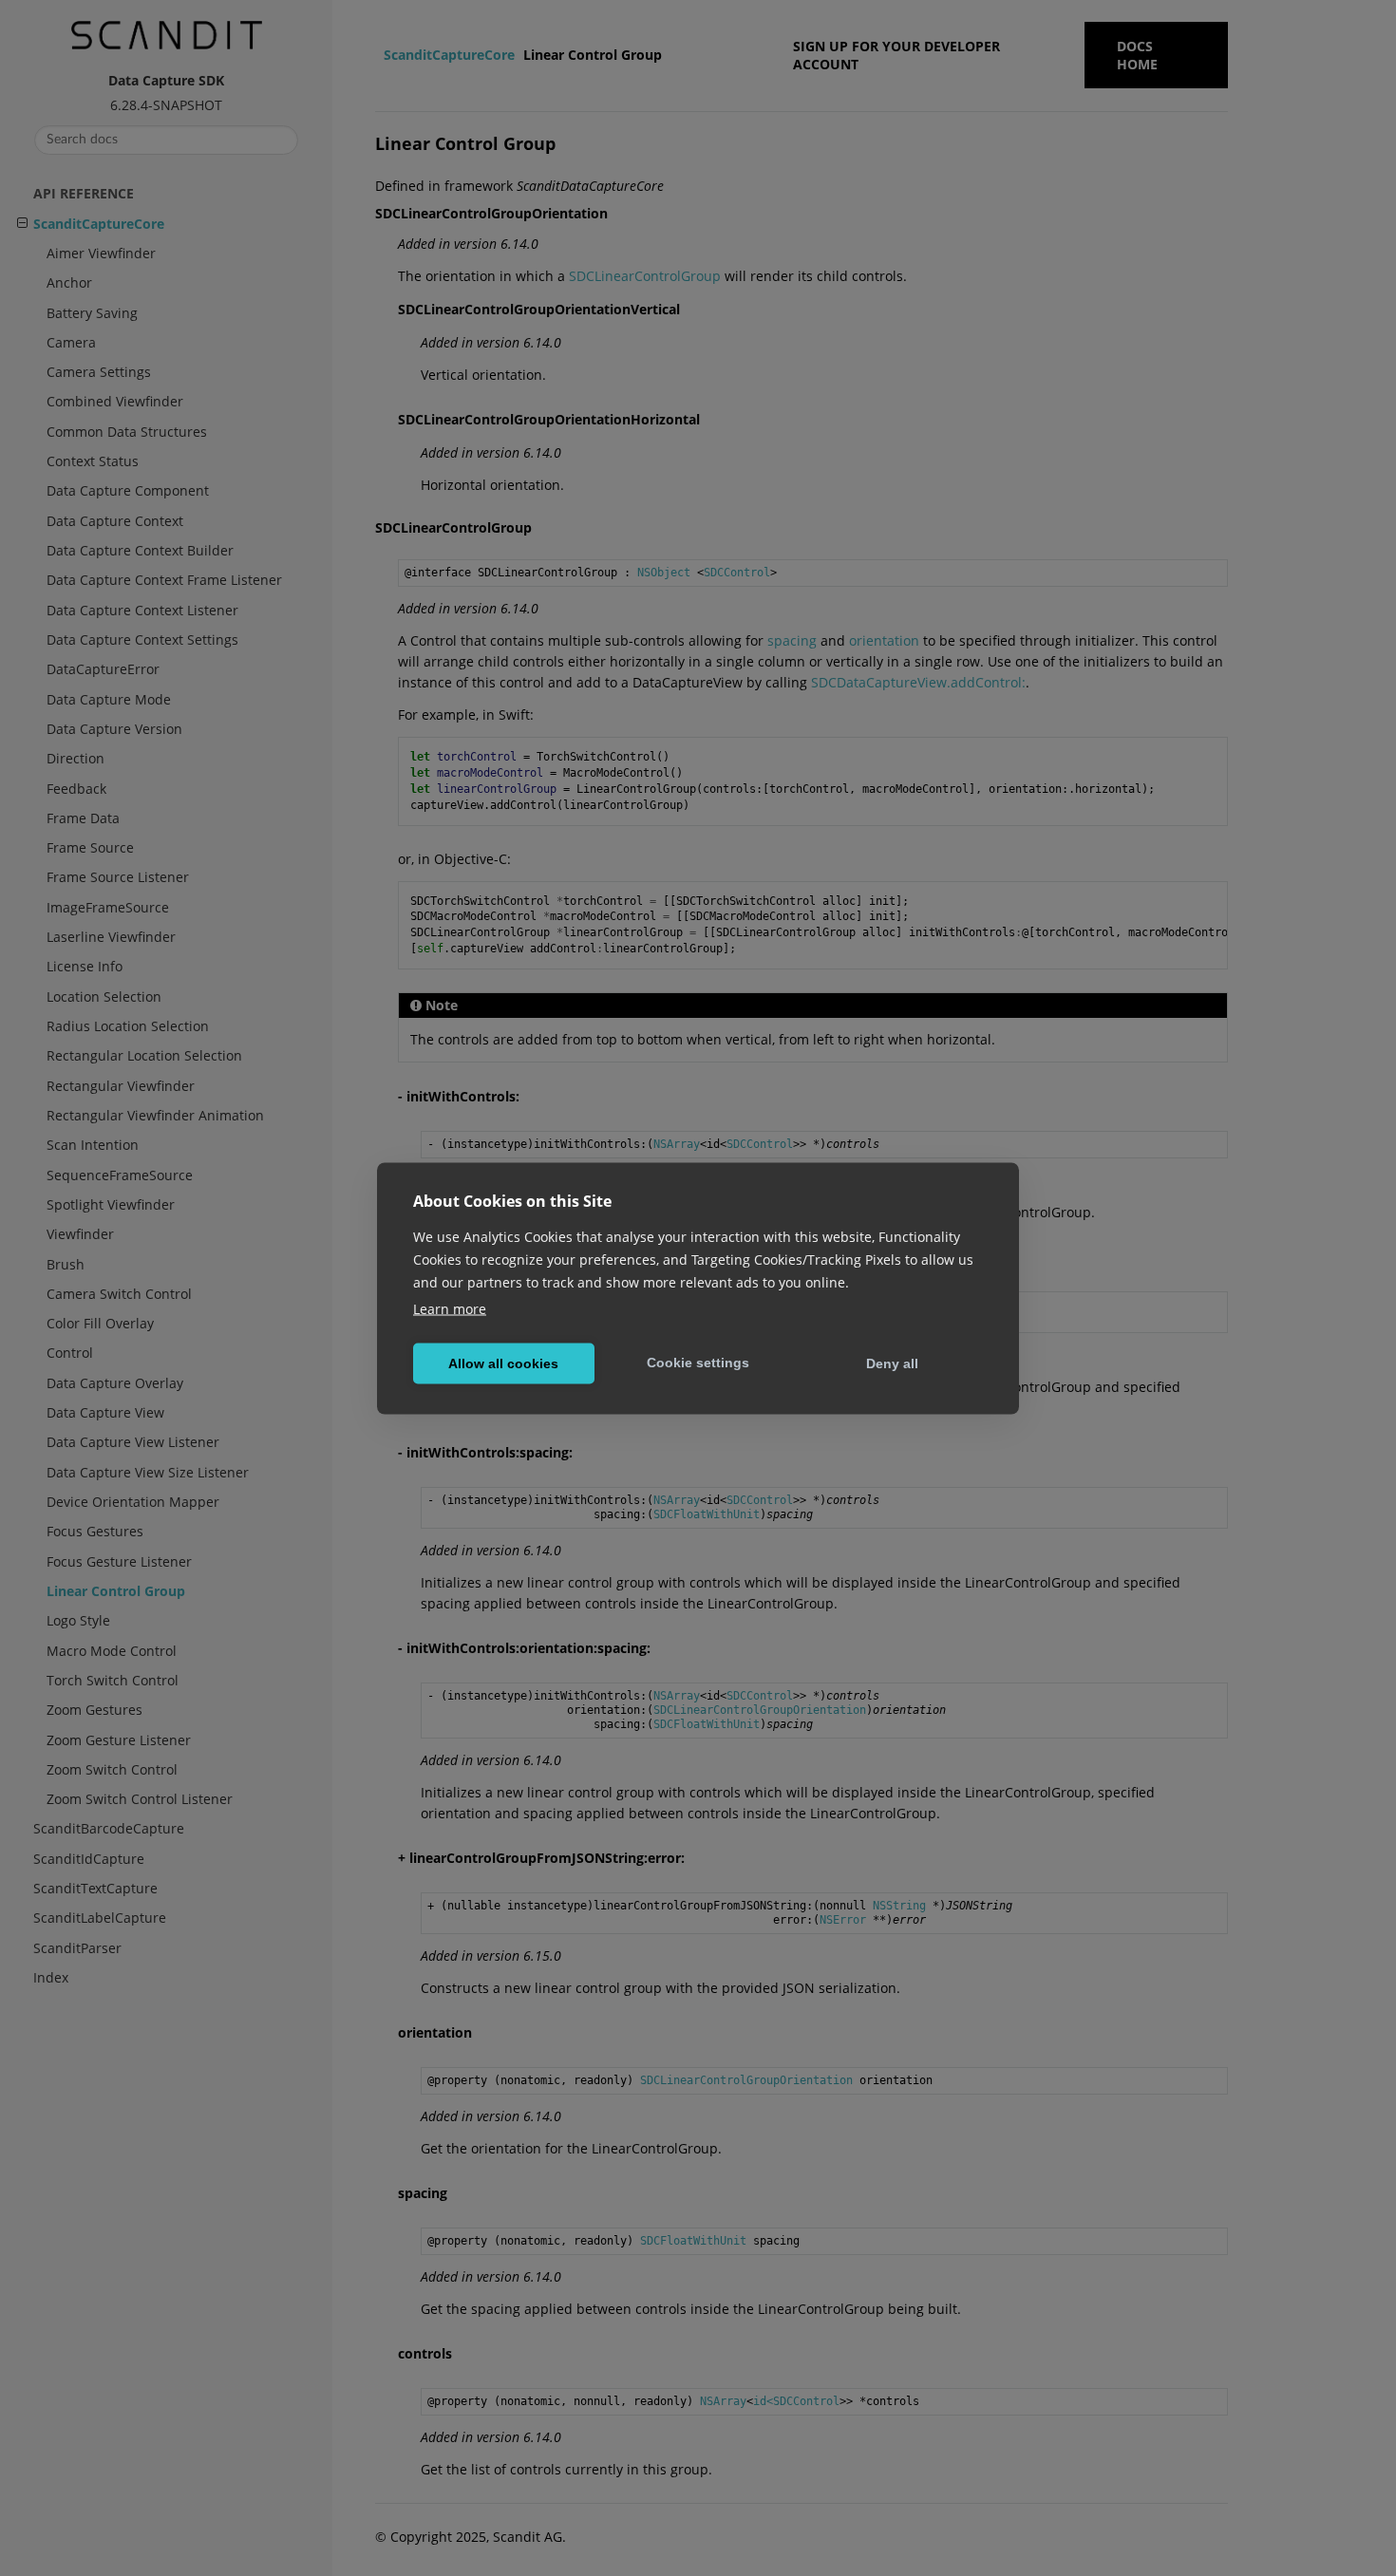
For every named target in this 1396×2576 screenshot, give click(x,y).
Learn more (450, 1308)
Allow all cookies (503, 1363)
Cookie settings (698, 1363)
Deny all (892, 1363)
